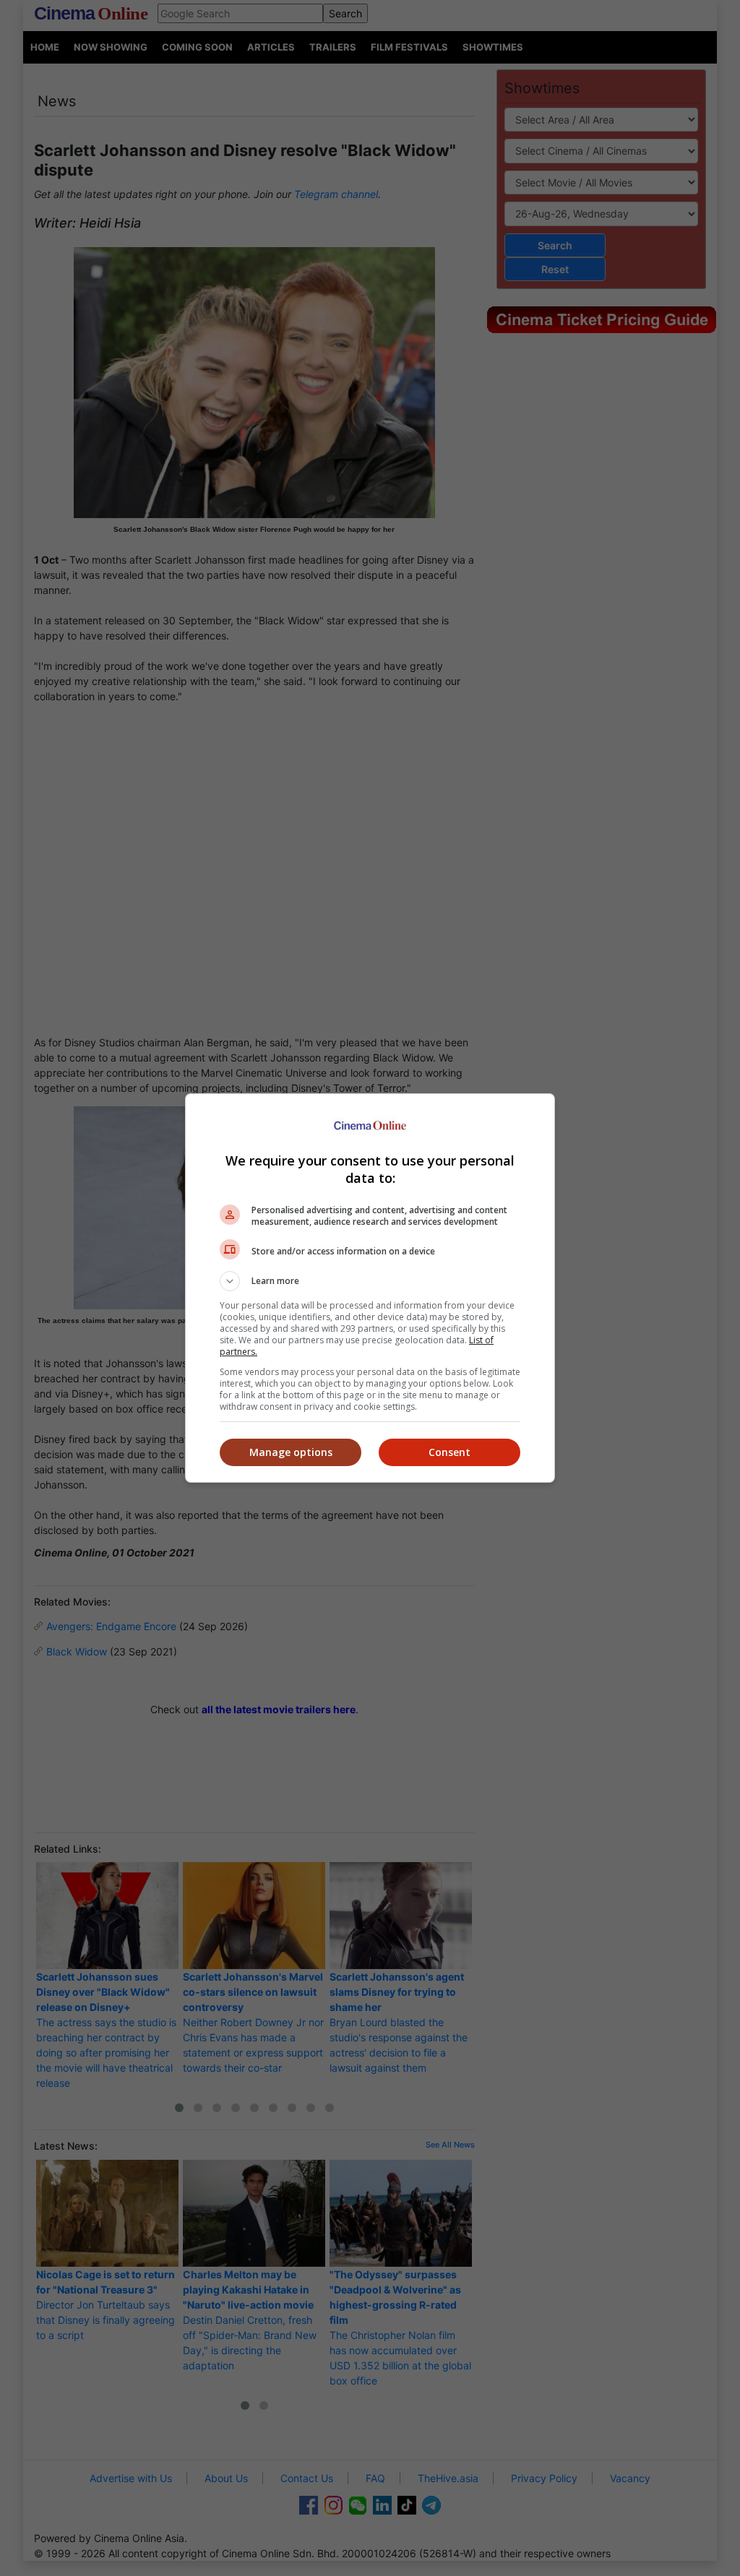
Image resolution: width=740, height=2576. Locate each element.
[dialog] (370, 1288)
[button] (370, 1281)
